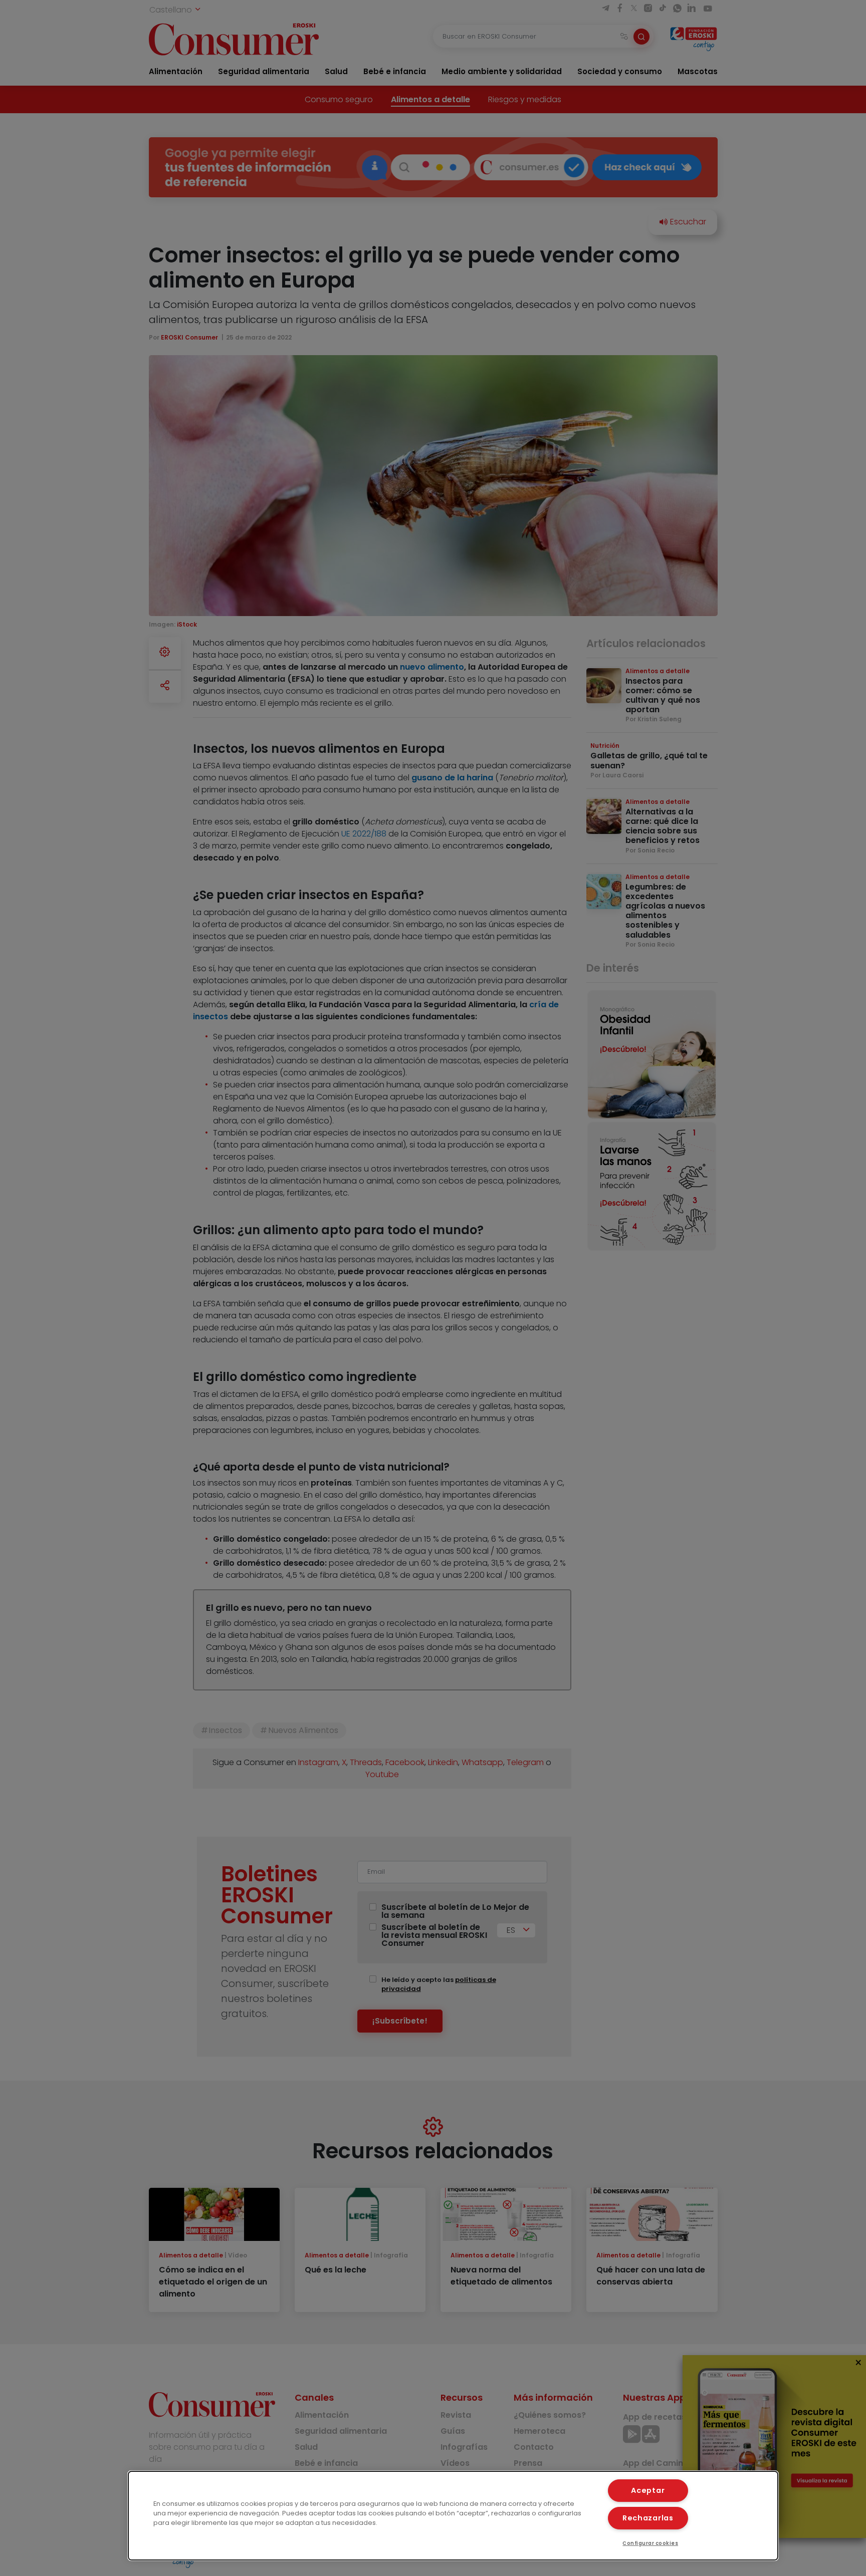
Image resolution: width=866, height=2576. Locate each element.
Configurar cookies (650, 2543)
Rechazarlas (648, 2518)
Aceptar (648, 2490)
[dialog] (453, 2516)
